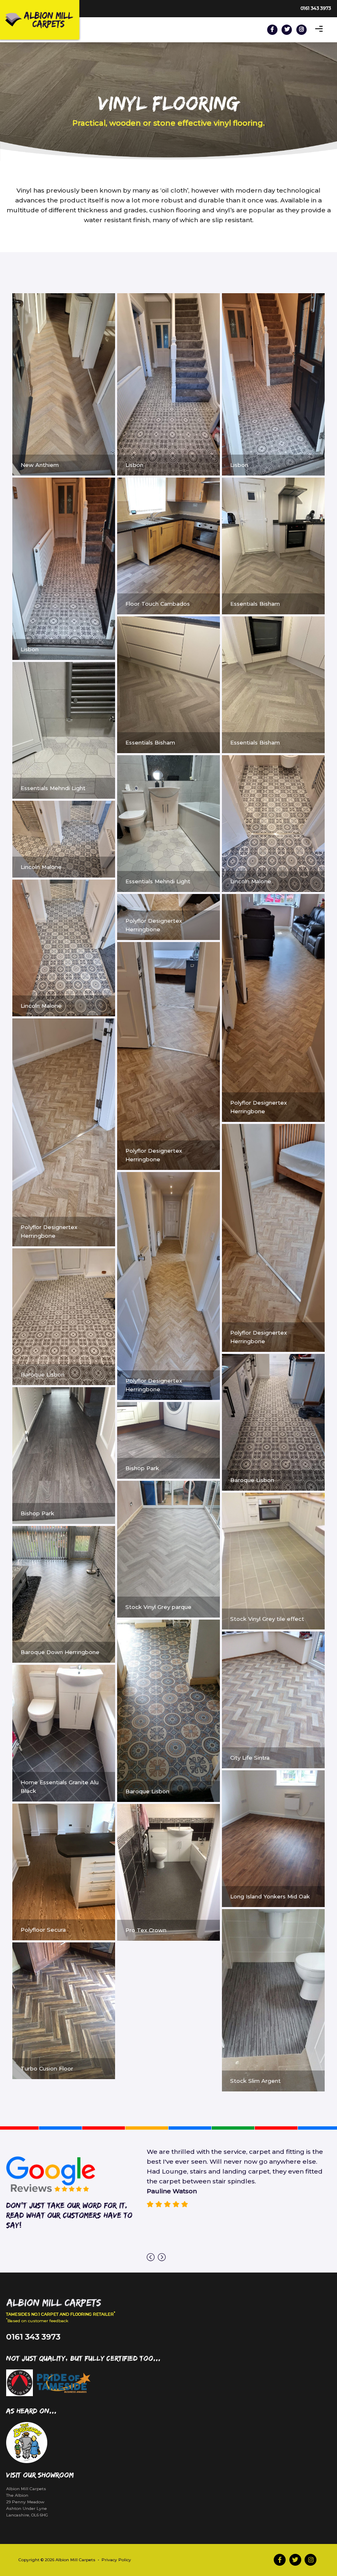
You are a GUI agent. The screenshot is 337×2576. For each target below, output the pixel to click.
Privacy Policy (116, 2560)
